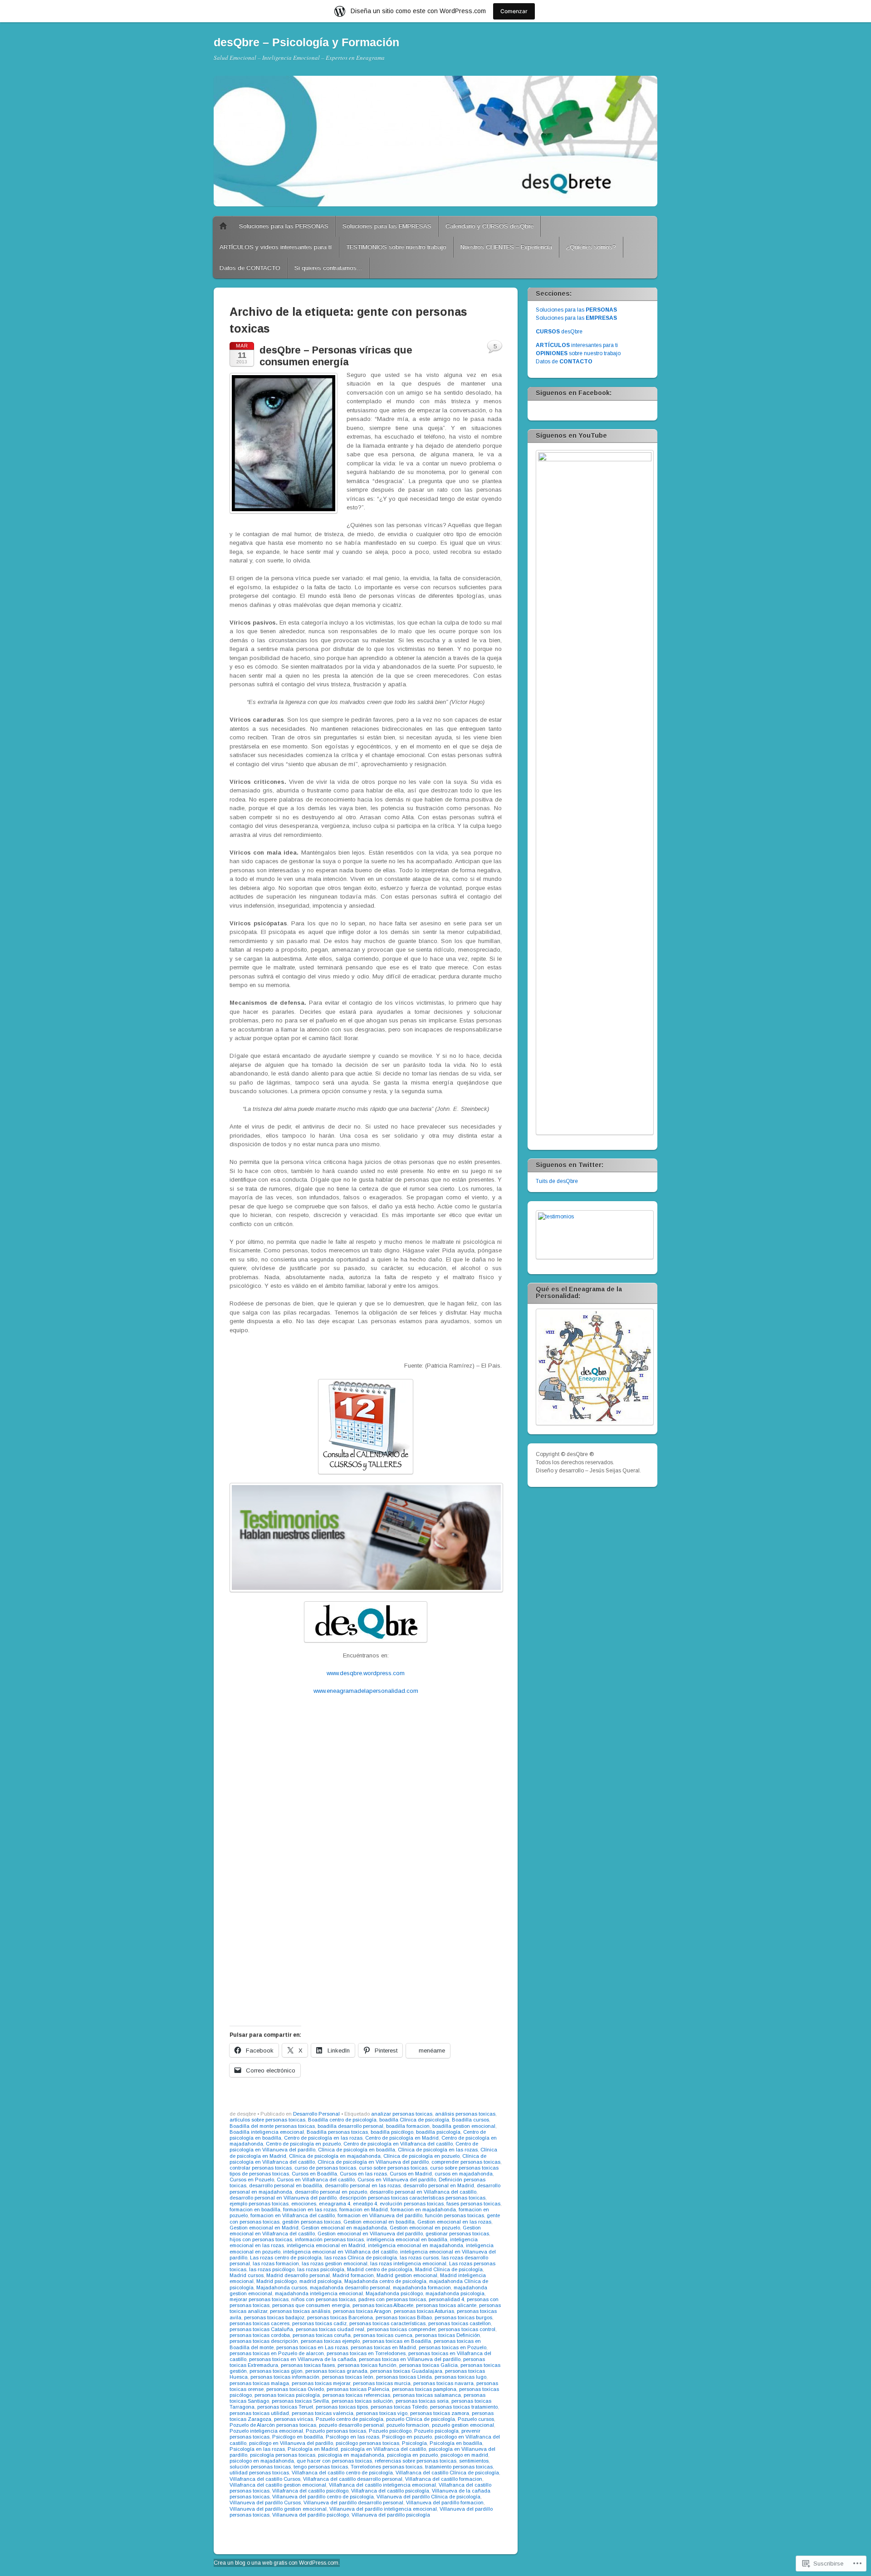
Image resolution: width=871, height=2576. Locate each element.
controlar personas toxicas (261, 2168)
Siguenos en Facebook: (574, 393)
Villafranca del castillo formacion (444, 2479)
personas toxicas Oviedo (295, 2389)
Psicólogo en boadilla (298, 2437)
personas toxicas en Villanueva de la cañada (303, 2359)
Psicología (414, 2443)
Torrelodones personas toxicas (387, 2467)
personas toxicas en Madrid (383, 2347)
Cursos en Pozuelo (252, 2180)
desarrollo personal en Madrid (439, 2185)
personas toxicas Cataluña (261, 2329)
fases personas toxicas (473, 2204)
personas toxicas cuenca (383, 2335)
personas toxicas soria (422, 2401)
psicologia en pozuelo (412, 2455)
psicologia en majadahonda (351, 2455)
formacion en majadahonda (423, 2209)
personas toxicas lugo (460, 2377)
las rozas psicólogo (272, 2269)
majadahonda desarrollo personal (350, 2288)
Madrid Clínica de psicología (449, 2269)
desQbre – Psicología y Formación (306, 42)
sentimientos (474, 2461)
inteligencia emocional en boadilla (407, 2239)
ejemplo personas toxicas (259, 2204)
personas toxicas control (467, 2329)
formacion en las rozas (310, 2209)
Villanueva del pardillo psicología (391, 2515)
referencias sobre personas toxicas (416, 2461)
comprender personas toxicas (466, 2162)
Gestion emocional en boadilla (379, 2222)
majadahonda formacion (422, 2288)
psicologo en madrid (464, 2455)
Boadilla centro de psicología (342, 2120)
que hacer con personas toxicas (334, 2461)
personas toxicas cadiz (319, 2323)
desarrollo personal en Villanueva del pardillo (283, 2198)
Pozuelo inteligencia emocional (266, 2431)
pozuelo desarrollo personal (351, 2425)
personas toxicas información (285, 2377)
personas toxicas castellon (460, 2323)
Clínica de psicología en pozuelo (421, 2156)
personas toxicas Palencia (358, 2389)
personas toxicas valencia (323, 2413)
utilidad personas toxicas (259, 2473)
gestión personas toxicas (311, 2222)
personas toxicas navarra (443, 2383)
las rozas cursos (419, 2258)
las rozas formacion (276, 2263)
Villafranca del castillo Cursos (265, 2479)
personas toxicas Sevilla (300, 2401)
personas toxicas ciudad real (330, 2329)
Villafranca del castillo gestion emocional (278, 2485)
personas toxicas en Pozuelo (453, 2347)
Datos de (564, 362)
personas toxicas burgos (463, 2317)
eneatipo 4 (365, 2204)
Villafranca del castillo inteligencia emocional (382, 2485)
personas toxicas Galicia (428, 2365)
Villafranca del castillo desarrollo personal (353, 2479)
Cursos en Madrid (411, 2174)
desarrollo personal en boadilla (286, 2185)
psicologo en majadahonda (262, 2461)
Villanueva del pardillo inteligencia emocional (383, 2509)
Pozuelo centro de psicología (350, 2419)
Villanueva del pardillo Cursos (265, 2503)
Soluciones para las (576, 310)
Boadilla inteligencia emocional (267, 2132)
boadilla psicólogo (392, 2132)
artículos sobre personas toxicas (267, 2120)
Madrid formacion (353, 2275)
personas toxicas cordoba (260, 2335)
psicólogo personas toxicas (367, 2443)
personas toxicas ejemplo (330, 2341)
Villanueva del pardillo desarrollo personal (353, 2503)
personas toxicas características (387, 2323)
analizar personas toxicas (402, 2114)
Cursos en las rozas (363, 2174)
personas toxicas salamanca (427, 2395)
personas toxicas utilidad (259, 2413)
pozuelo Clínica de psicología (421, 2419)
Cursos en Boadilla (314, 2174)
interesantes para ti (577, 345)
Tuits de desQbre (557, 1181)
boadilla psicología (438, 2132)
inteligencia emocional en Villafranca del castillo (340, 2252)
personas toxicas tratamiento (464, 2407)
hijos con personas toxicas (261, 2239)
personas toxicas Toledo (399, 2407)
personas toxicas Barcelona (340, 2317)
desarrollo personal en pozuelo (331, 2192)
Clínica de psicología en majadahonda (335, 2156)
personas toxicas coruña (322, 2335)
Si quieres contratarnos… (328, 268)
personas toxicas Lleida (404, 2377)
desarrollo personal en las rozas (363, 2185)
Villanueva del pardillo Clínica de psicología (428, 2497)
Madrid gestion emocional (407, 2275)
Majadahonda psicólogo (394, 2293)
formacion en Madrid (364, 2209)
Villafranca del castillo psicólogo (310, 2491)
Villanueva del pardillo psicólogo (311, 2515)
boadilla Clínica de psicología (414, 2120)
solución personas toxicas (260, 2467)
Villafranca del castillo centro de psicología (342, 2473)
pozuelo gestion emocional (463, 2425)
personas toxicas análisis (300, 2311)
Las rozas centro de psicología (286, 2258)
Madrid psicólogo (276, 2281)
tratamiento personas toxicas (459, 2467)
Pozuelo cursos (476, 2419)
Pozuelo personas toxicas (336, 2431)
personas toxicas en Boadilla (397, 2341)
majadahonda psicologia (455, 2293)
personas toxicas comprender (401, 2329)
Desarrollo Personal (316, 2114)
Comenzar (514, 11)
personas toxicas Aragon (362, 2311)
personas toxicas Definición (448, 2335)
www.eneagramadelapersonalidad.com (366, 1691)
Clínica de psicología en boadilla (357, 2150)
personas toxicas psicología (287, 2395)
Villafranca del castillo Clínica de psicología (447, 2473)
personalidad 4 (446, 2299)
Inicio (223, 226)
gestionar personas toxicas (457, 2234)
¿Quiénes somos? (591, 247)
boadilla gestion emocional (464, 2126)
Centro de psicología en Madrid (402, 2138)
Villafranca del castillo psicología (390, 2491)
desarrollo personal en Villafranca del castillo (423, 2192)
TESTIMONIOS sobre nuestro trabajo (396, 247)
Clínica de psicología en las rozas (438, 2150)
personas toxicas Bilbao (404, 2317)
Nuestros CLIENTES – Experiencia (506, 247)
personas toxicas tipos (342, 2407)
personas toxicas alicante (446, 2305)
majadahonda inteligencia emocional (319, 2293)
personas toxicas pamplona (424, 2389)
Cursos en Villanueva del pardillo (397, 2180)
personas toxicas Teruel (285, 2407)
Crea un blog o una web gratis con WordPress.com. (277, 2563)
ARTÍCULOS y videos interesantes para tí (276, 247)
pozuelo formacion (408, 2425)
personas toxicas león (348, 2377)
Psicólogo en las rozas (352, 2437)
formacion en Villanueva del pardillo (380, 2215)
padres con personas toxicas (392, 2299)
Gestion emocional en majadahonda (344, 2228)
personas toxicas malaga (259, 2383)
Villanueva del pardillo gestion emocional (278, 2509)
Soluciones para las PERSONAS (284, 226)
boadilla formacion (408, 2126)
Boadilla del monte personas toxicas (272, 2126)
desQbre (559, 332)
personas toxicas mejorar (321, 2383)
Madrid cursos (247, 2275)
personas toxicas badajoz (274, 2317)
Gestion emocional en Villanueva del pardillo (370, 2234)
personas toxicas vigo (382, 2413)
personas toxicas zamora (440, 2413)
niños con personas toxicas (323, 2299)
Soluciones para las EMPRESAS (387, 226)
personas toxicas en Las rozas (312, 2347)
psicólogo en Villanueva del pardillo (291, 2443)
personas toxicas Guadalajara (406, 2371)
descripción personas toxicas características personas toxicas (412, 2198)
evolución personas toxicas (412, 2204)
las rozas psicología (321, 2269)
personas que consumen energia (311, 2305)
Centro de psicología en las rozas (323, 2138)
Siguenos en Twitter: (570, 1165)
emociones (304, 2204)
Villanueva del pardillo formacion (445, 2503)
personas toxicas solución (362, 2401)
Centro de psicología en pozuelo (303, 2144)
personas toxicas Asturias (424, 2311)
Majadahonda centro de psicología (385, 2281)
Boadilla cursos (470, 2120)
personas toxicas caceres (259, 2323)
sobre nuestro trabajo (578, 353)
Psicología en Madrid (313, 2449)
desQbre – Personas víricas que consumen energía (336, 356)
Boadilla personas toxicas (337, 2132)
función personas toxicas (455, 2215)
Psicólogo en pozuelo (407, 2437)
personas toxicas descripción (264, 2341)
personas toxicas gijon (276, 2371)
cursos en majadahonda (464, 2174)
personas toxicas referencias (356, 2395)
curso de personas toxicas (325, 2168)
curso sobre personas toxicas (393, 2168)
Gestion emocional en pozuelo (425, 2228)
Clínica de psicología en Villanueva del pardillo (373, 2162)
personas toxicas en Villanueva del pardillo (410, 2359)
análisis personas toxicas (465, 2114)
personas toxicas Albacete (383, 2305)
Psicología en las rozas (257, 2449)
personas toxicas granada (336, 2371)
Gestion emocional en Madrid (264, 2228)
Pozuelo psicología (436, 2431)
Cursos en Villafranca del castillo (316, 2180)
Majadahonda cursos (282, 2288)
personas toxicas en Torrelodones (366, 2353)
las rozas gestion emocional (335, 2263)
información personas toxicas (329, 2239)
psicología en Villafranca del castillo (383, 2449)
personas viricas (294, 2419)
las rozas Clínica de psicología (361, 2258)
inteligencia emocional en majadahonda (416, 2245)
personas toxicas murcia (382, 2383)
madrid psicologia (321, 2281)
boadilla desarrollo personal (350, 2126)
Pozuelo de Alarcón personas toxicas (273, 2425)
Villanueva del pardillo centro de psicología (323, 2497)
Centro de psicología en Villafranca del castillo (398, 2144)
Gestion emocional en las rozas (454, 2222)
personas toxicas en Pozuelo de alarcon (277, 2353)
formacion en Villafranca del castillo (293, 2215)
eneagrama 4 (335, 2204)
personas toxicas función (367, 2365)
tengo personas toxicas (321, 2467)
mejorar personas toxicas (259, 2299)
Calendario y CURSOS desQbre (489, 226)
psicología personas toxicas (283, 2455)
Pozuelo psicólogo (390, 2431)
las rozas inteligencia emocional (408, 2263)
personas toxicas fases (308, 2365)
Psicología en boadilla (456, 2443)
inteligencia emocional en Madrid (326, 2245)
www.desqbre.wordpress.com (366, 1673)
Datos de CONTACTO (250, 268)
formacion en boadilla (255, 2209)
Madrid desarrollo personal (298, 2275)
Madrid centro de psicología (380, 2269)
